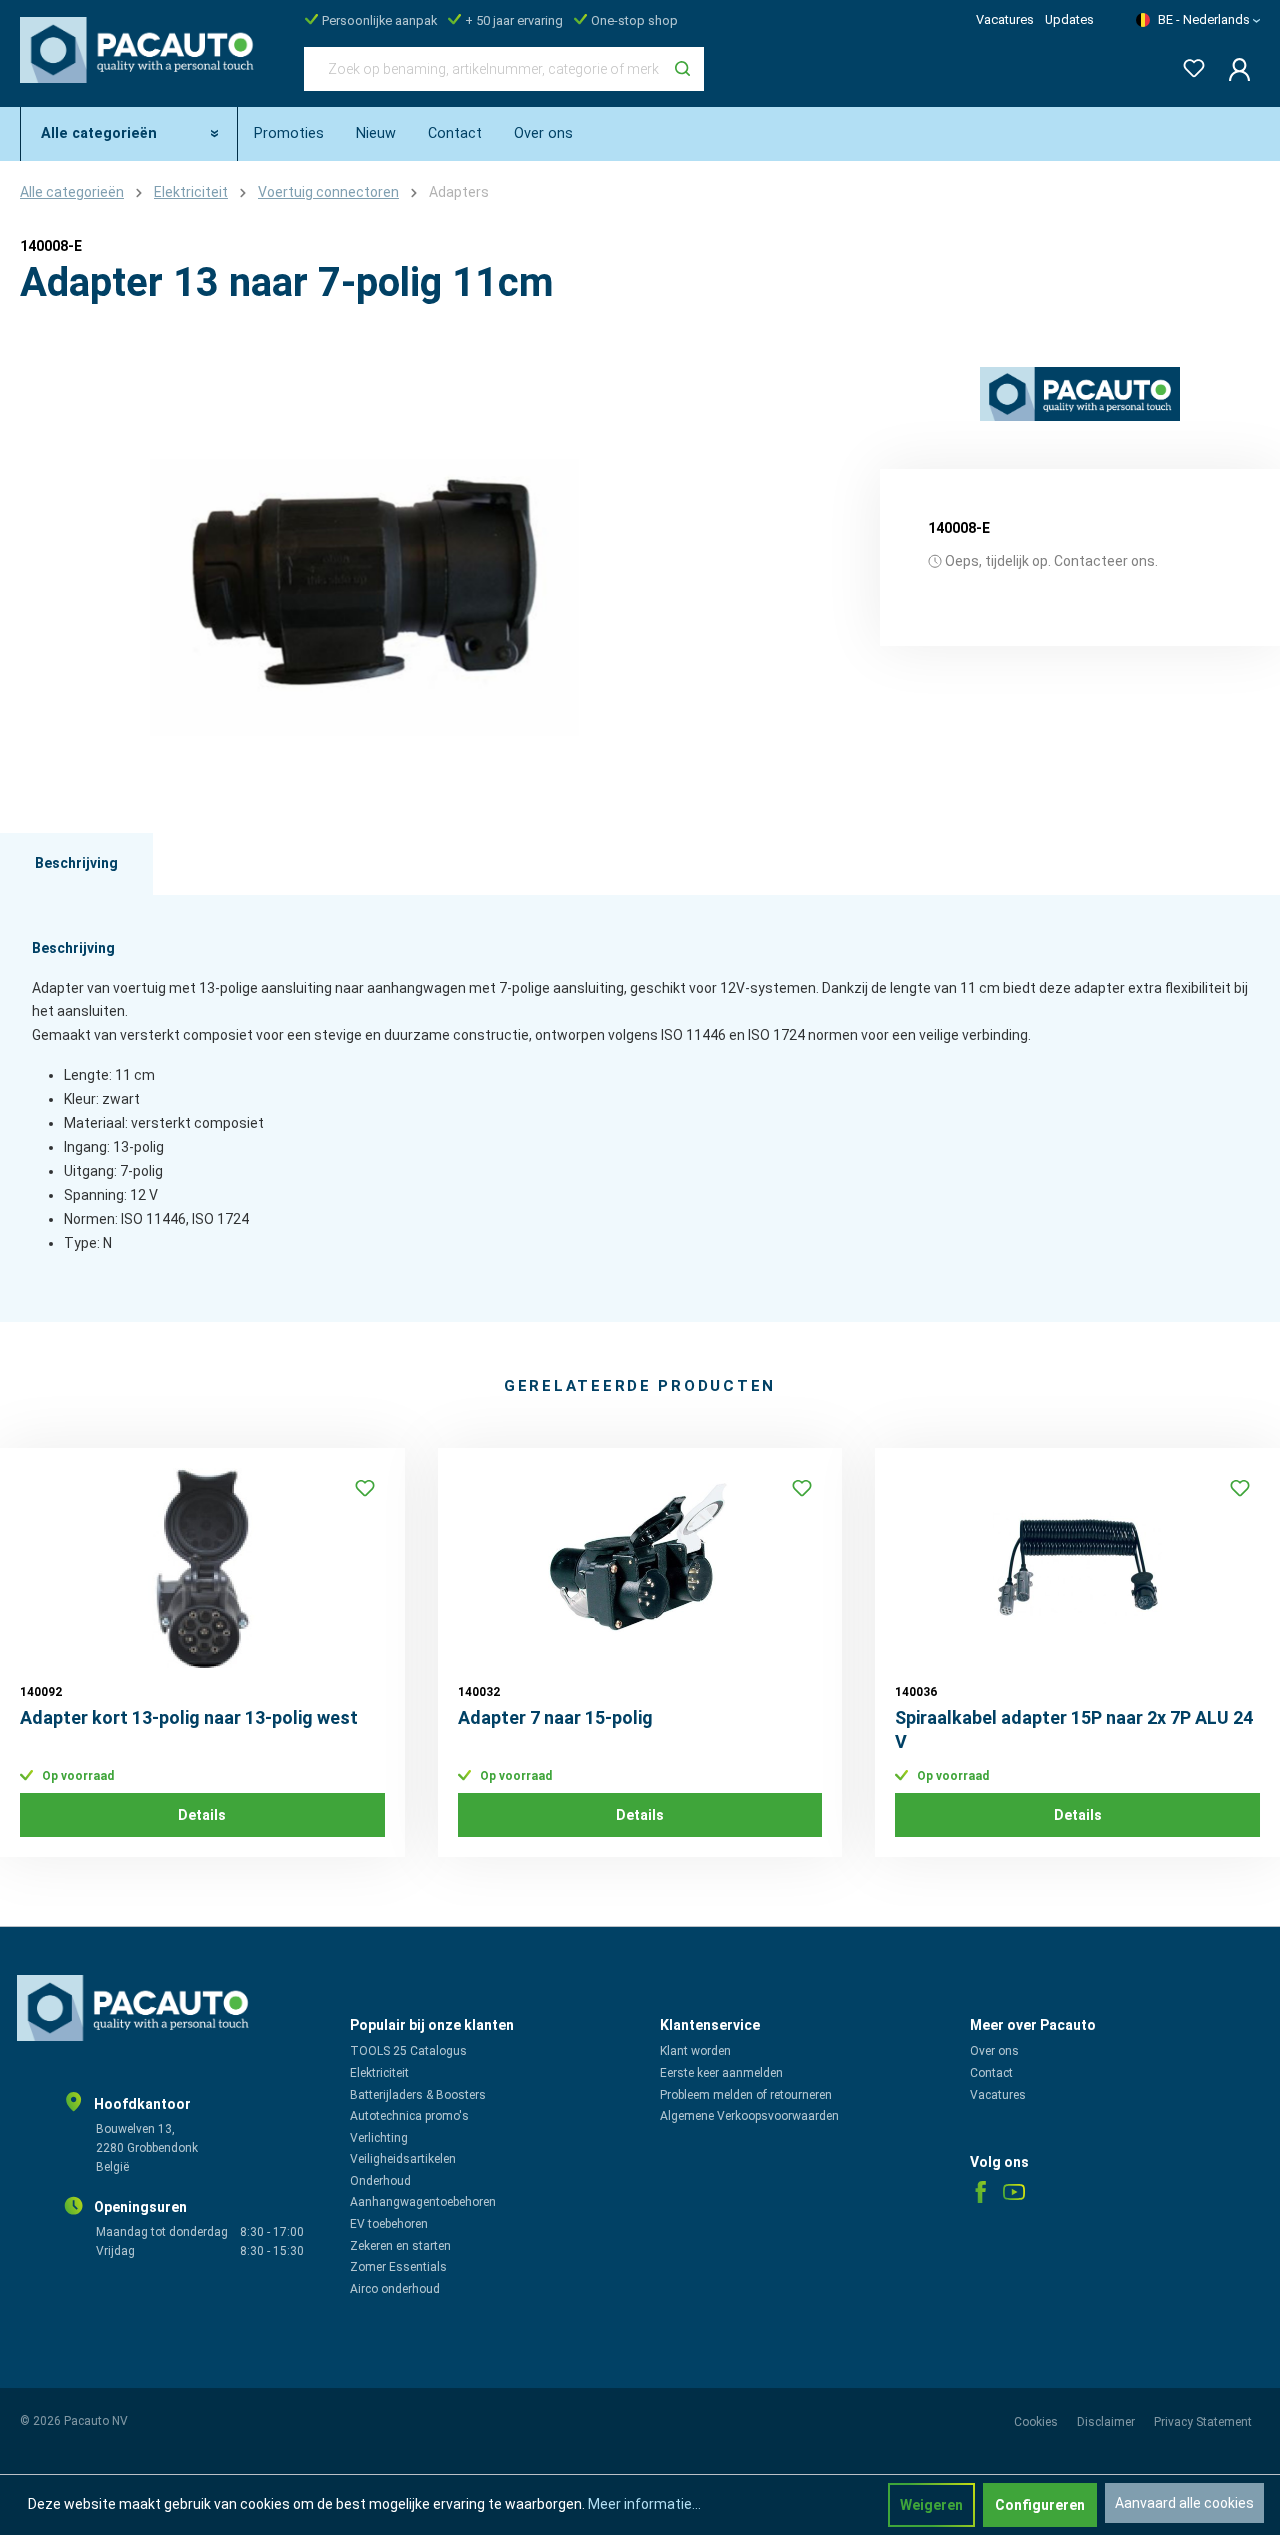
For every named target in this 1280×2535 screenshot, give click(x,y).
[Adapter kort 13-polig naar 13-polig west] (202, 1568)
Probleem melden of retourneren (746, 2095)
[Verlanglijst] (1188, 64)
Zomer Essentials (398, 2267)
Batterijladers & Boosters (418, 2095)
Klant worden (695, 2051)
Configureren (1040, 2505)
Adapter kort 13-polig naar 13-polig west (189, 1717)
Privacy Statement (1203, 2422)
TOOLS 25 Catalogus (408, 2051)
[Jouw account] (1233, 69)
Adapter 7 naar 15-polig (555, 1717)
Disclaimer (1107, 2422)
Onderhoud (380, 2181)
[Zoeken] (682, 69)
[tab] (76, 864)
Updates (1069, 19)
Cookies (1037, 2422)
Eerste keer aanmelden (721, 2073)
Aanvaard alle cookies (1184, 2503)
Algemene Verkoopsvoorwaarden (749, 2116)
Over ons (994, 2051)
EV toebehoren (389, 2224)
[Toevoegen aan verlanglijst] (365, 1488)
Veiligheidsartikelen (403, 2159)
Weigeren (931, 2505)
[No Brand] (1080, 394)
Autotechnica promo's (409, 2116)
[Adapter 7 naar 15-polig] (640, 1568)
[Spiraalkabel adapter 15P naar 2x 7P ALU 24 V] (1077, 1568)
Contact (991, 2073)
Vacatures (1005, 19)
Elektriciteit (379, 2073)
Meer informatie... (644, 2504)
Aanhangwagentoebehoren (423, 2202)
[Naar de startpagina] (142, 65)
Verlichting (379, 2138)
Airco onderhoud (395, 2289)
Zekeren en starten (400, 2246)
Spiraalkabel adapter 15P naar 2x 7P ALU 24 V (1074, 1729)
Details (202, 1815)
